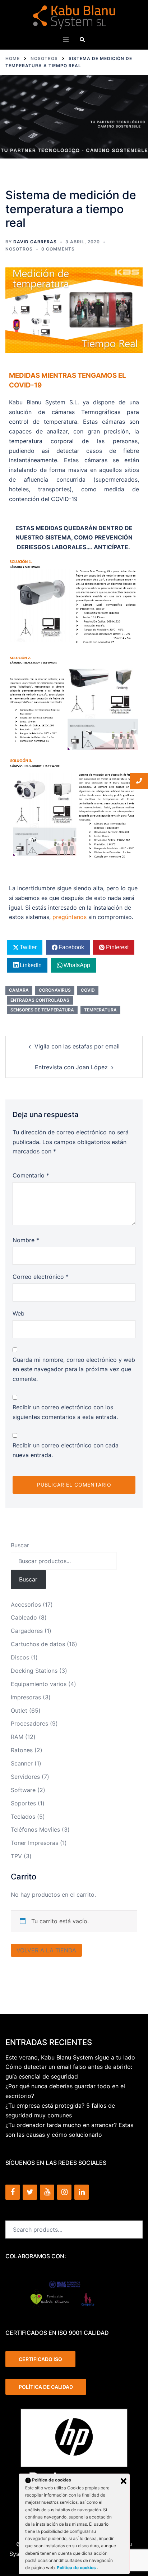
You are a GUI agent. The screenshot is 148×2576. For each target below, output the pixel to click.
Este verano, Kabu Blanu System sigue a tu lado (70, 2057)
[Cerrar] (124, 2481)
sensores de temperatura (42, 1010)
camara (19, 990)
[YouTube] (47, 2192)
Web (18, 1313)
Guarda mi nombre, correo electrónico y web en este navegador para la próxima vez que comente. (74, 1369)
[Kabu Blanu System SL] (74, 17)
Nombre (26, 1240)
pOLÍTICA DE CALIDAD (46, 2387)
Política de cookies (77, 2568)
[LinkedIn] (82, 2192)
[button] (82, 39)
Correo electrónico (41, 1277)
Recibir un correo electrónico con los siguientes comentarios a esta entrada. (65, 1412)
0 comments (58, 249)
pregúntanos (70, 917)
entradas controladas (40, 1000)
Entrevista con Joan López (71, 1067)
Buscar (20, 1545)
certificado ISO (40, 2359)
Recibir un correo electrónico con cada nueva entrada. (66, 1450)
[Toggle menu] (66, 40)
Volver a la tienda (46, 1950)
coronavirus (55, 990)
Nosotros (19, 249)
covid (88, 990)
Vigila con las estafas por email (77, 1046)
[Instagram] (64, 2192)
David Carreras (35, 242)
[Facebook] (13, 2192)
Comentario (31, 1175)
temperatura (100, 1010)
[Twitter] (30, 2192)
